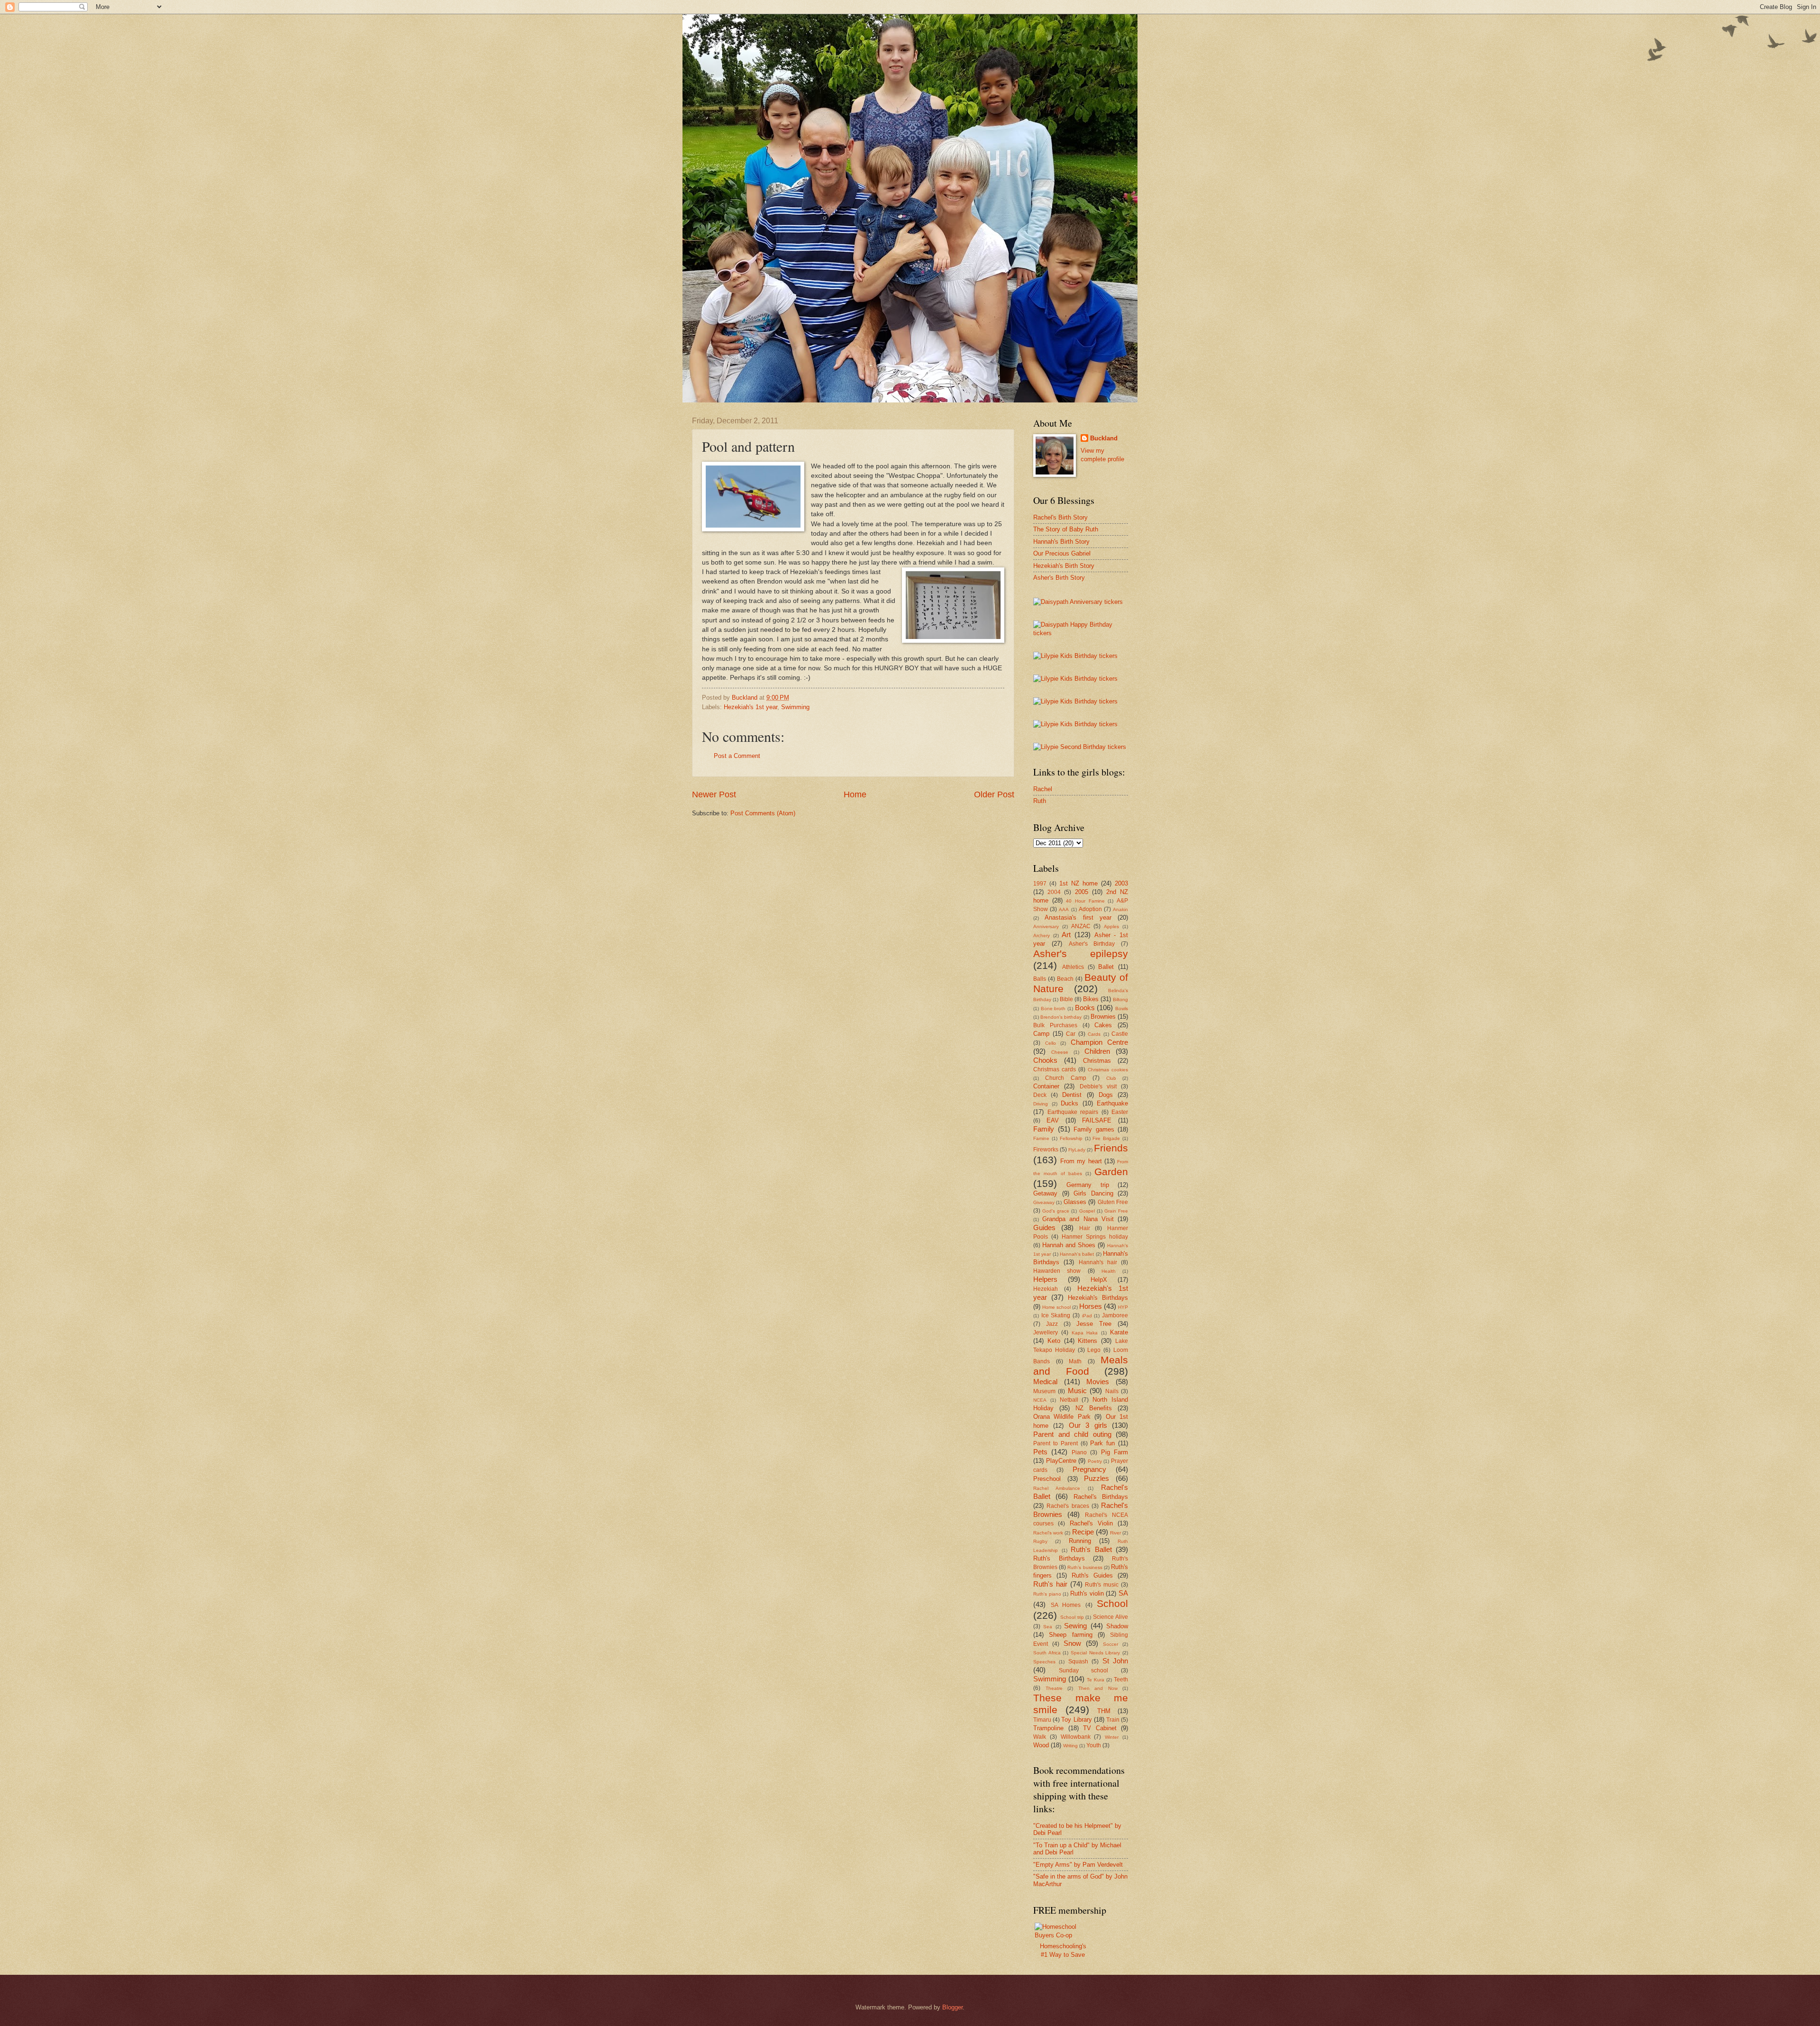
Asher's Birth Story (1059, 578)
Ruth (1040, 801)
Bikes (1091, 999)
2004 (1054, 892)
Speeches (1044, 1662)
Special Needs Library (1095, 1653)
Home (855, 794)
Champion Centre (1100, 1042)
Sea (1048, 1627)
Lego (1094, 1350)
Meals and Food (1081, 1366)
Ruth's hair (1050, 1584)
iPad (1087, 1316)
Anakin (1120, 909)
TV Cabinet (1100, 1728)
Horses (1091, 1306)
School (1112, 1603)
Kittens (1087, 1341)
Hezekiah (1046, 1289)
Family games (1094, 1129)
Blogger (952, 2007)
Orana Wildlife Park (1062, 1417)
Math (1075, 1361)
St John (1115, 1661)
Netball (1069, 1400)
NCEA (1040, 1400)
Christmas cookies (1108, 1070)
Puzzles (1097, 1478)
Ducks (1069, 1103)
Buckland (1104, 438)
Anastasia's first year (1078, 917)
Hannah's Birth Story (1061, 542)
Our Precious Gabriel (1062, 553)
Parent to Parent (1056, 1443)
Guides (1044, 1227)
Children (1097, 1051)
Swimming (795, 707)
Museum (1044, 1391)
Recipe (1083, 1532)
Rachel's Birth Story (1060, 517)
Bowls (1122, 1008)
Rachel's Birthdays (1101, 1497)
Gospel (1087, 1211)
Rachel (1043, 789)
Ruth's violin (1087, 1593)
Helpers (1045, 1279)
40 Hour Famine (1085, 901)
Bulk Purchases (1055, 1025)
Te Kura (1096, 1680)
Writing (1070, 1746)
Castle (1120, 1034)
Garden (1111, 1172)
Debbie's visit (1098, 1086)
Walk (1040, 1737)
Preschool (1047, 1479)
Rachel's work (1048, 1533)
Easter (1120, 1112)
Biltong (1120, 999)
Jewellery (1046, 1332)
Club (1111, 1078)
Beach (1065, 979)
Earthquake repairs (1073, 1112)
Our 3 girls (1088, 1425)
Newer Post (714, 794)
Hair (1085, 1228)
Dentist (1072, 1095)
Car (1071, 1034)
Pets (1040, 1452)
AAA (1064, 909)
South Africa (1047, 1653)
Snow (1072, 1643)
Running (1080, 1541)
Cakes (1103, 1025)
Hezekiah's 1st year (751, 707)
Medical (1045, 1382)
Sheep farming (1070, 1635)
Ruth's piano (1047, 1594)
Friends (1111, 1148)
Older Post (994, 794)
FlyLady (1077, 1150)
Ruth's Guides (1092, 1575)
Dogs (1106, 1095)
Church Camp (1065, 1078)
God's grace (1056, 1211)
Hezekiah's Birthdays (1098, 1298)
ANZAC (1081, 926)
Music (1077, 1391)
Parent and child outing (1072, 1434)
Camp (1041, 1034)
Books (1085, 1008)
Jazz (1052, 1324)
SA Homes (1066, 1605)
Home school (1056, 1307)
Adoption (1090, 909)
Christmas (1097, 1061)
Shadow (1117, 1626)
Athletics (1073, 967)
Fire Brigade (1106, 1138)
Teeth (1121, 1679)
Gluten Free (1113, 1202)
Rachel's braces (1068, 1506)
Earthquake (1112, 1103)
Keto (1054, 1341)
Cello (1051, 1043)
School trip (1072, 1617)
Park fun (1102, 1443)
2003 (1121, 883)
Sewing (1075, 1626)
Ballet (1106, 967)
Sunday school (1084, 1670)
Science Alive (1110, 1617)
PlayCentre (1061, 1461)
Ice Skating (1056, 1315)
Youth (1094, 1745)
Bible (1066, 999)
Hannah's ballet (1077, 1254)
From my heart (1081, 1161)
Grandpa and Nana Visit (1078, 1219)
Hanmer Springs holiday (1095, 1237)
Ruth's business (1085, 1567)
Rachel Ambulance (1057, 1488)
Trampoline (1048, 1728)
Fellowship (1071, 1138)
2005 (1082, 892)
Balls (1040, 979)
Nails (1112, 1391)
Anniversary (1046, 926)
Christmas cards (1055, 1069)
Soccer (1110, 1644)
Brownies (1103, 1017)
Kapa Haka (1085, 1333)
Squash (1078, 1661)
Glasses (1075, 1202)
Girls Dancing (1093, 1193)
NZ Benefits (1094, 1408)
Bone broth (1053, 1008)
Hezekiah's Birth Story (1064, 566)
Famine (1041, 1138)
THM (1104, 1711)
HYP (1123, 1307)
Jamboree (1115, 1315)
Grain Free (1116, 1211)
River (1115, 1533)
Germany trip (1087, 1185)
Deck (1040, 1095)
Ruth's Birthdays (1059, 1558)
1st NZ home (1078, 883)
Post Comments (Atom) (763, 813)
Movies (1098, 1382)
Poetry (1095, 1461)
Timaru (1042, 1720)
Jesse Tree (1094, 1324)
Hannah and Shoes (1069, 1245)
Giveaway (1044, 1202)
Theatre (1054, 1688)
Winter (1112, 1737)
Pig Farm (1115, 1452)
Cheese (1060, 1052)
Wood (1041, 1745)
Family (1044, 1129)
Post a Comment (737, 756)
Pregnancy (1089, 1469)
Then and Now (1098, 1688)
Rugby (1040, 1541)
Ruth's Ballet (1091, 1549)
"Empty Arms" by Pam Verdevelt (1078, 1865)
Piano (1079, 1452)
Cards (1094, 1034)
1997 (1040, 884)
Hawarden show (1057, 1271)
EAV (1053, 1120)
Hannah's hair (1098, 1262)
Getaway (1045, 1193)
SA (1123, 1593)
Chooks (1045, 1060)
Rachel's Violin (1091, 1523)
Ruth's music (1102, 1585)
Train (1113, 1720)
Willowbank (1076, 1737)
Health (1109, 1271)
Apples (1111, 926)
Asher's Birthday (1092, 944)
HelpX (1099, 1280)
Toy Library (1076, 1720)
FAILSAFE (1097, 1120)
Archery (1042, 935)
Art (1066, 935)
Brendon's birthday (1061, 1017)
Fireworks (1046, 1150)
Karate (1119, 1332)
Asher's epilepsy (1081, 954)
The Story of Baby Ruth (1066, 529)
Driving (1041, 1104)
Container (1046, 1086)
